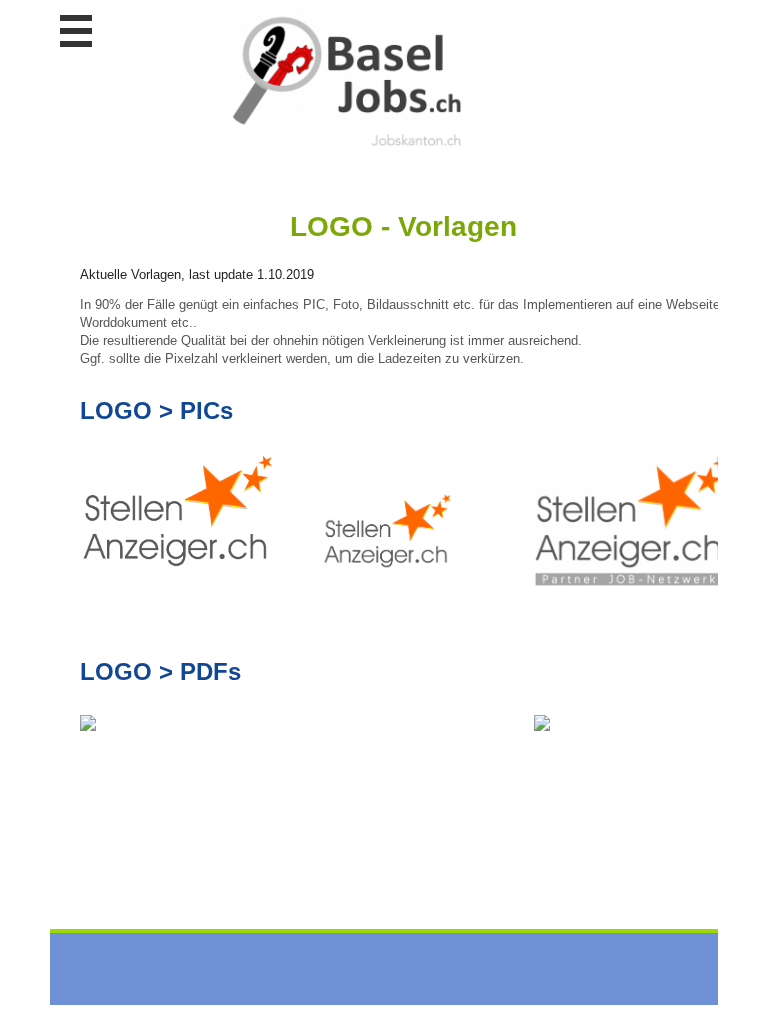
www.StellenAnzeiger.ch (345, 79)
